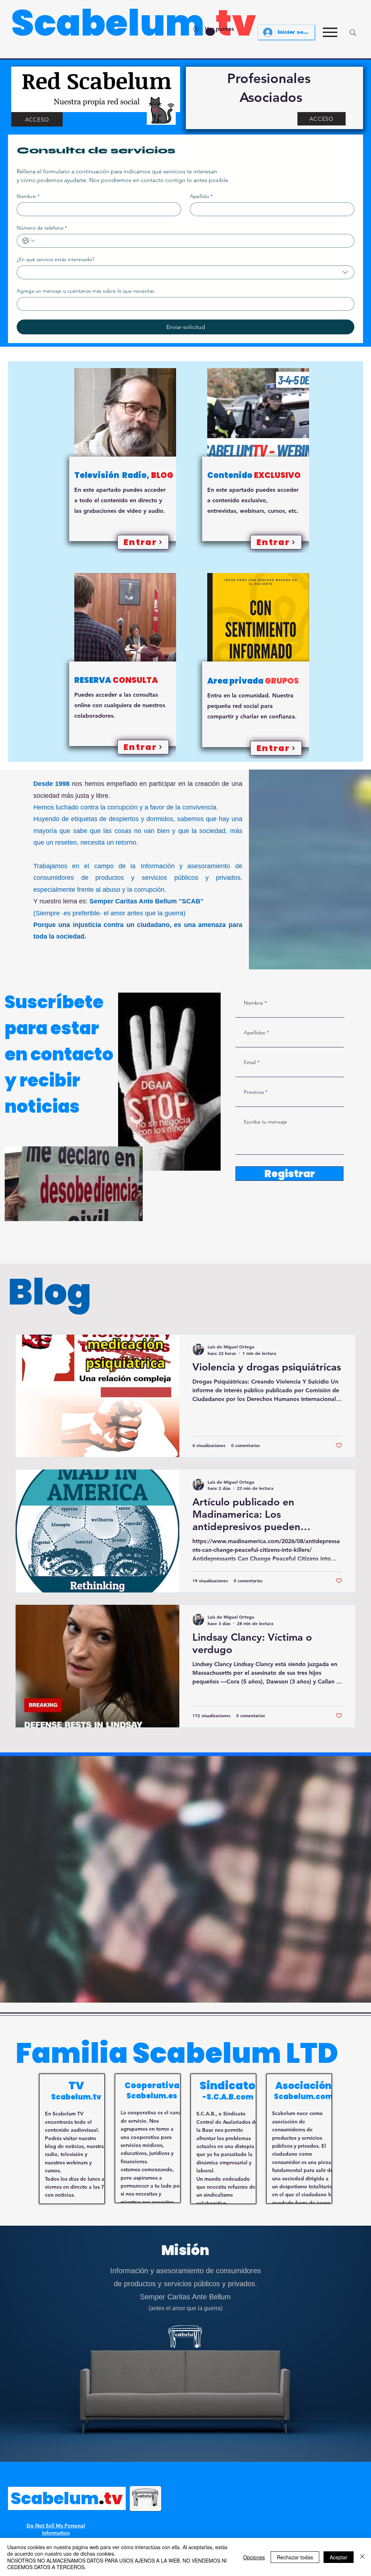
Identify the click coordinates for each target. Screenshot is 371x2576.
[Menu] (330, 32)
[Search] (353, 33)
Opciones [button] (254, 2557)
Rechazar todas (295, 2557)
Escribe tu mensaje (265, 1122)
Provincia (254, 1092)
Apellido (201, 196)
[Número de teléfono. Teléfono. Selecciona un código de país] (29, 241)
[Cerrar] (362, 2557)
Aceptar (339, 2557)
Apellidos (255, 1033)
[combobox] (185, 272)
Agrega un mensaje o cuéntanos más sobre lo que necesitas (86, 291)
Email (250, 1062)
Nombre (28, 196)
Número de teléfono (42, 228)
